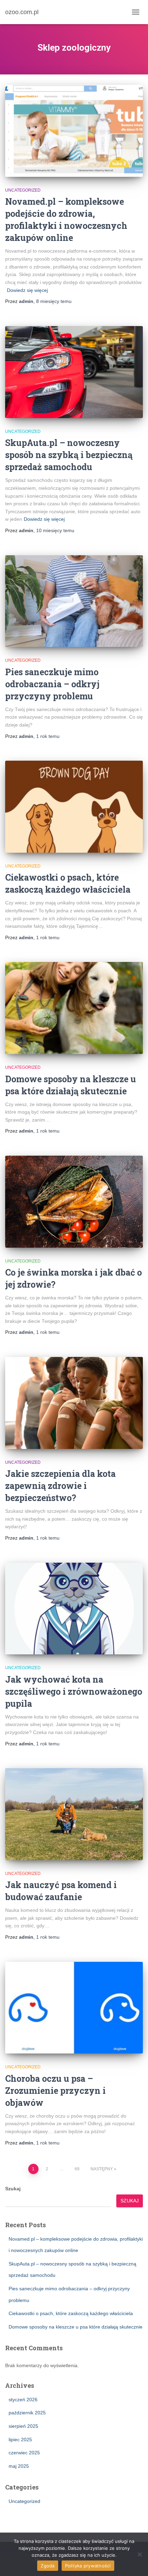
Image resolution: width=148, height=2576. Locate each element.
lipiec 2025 (20, 2440)
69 (77, 2169)
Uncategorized (23, 190)
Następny (102, 2169)
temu (54, 301)
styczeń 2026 (23, 2400)
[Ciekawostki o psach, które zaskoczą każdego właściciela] (74, 807)
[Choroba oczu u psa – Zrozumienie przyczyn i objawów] (74, 2008)
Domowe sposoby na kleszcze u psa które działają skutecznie (76, 2327)
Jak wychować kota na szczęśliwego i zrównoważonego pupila (74, 1691)
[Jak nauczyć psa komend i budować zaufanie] (74, 1814)
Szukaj (13, 2189)
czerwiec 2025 (24, 2453)
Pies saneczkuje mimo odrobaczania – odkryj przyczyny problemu (52, 684)
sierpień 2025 (23, 2426)
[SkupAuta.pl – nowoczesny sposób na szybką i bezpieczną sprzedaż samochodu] (74, 372)
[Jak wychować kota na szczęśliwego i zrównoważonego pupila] (74, 1609)
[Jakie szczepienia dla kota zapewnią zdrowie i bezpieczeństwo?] (74, 1403)
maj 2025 (19, 2466)
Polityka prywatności (88, 2566)
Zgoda (47, 2566)
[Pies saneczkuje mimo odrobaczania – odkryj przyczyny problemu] (74, 601)
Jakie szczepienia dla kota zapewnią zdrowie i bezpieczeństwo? (60, 1486)
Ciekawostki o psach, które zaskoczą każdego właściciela (71, 2313)
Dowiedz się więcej (27, 290)
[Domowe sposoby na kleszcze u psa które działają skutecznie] (74, 1008)
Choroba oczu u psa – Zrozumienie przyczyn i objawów (55, 2091)
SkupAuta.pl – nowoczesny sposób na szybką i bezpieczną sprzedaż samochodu (69, 455)
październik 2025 (27, 2413)
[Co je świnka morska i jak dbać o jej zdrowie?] (74, 1201)
